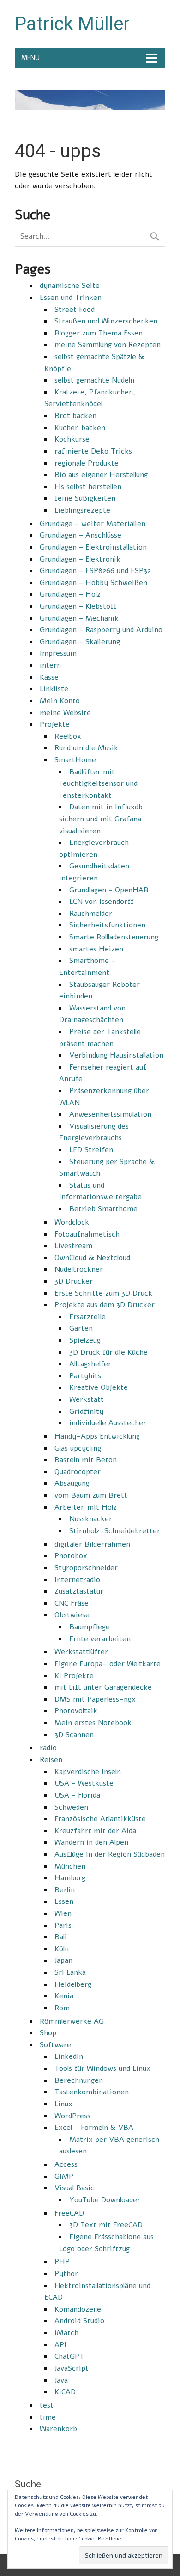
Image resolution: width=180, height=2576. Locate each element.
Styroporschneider (86, 1568)
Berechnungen (79, 2080)
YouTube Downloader (105, 2200)
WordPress (72, 2116)
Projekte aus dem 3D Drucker (105, 1305)
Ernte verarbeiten (100, 1639)
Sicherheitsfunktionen (107, 925)
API (60, 2345)
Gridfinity (86, 1411)
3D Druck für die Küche (108, 1352)
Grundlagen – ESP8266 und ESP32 (95, 571)
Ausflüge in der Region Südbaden (110, 1854)
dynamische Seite (70, 286)
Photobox (71, 1556)
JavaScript (72, 2368)
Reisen (51, 1760)
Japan (63, 1960)
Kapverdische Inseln (88, 1772)
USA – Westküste (84, 1783)
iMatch (66, 2333)
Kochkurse (72, 439)
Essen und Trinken (71, 298)
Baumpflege (90, 1627)
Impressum (58, 653)
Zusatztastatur (79, 1591)
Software (55, 2045)
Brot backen (75, 416)
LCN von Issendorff (102, 902)
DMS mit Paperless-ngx (95, 1699)
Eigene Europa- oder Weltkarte (108, 1664)
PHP (62, 2262)
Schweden (71, 1807)
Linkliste (54, 689)
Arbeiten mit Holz (86, 1507)
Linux (63, 2104)
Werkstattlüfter (81, 1652)
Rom (62, 2008)
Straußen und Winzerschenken (106, 321)
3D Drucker (74, 1281)
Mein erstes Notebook (93, 1723)
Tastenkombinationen (92, 2092)
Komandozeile (78, 2309)
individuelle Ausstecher (108, 1423)
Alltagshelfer (90, 1364)
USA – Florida (77, 1795)
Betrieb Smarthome (103, 1209)
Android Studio (79, 2321)
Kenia (64, 1996)
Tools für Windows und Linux (102, 2068)
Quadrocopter (78, 1472)
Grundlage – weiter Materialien (93, 524)
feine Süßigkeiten (85, 498)
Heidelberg (73, 1984)
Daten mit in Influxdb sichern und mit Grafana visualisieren (101, 819)
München (70, 1866)
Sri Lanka (70, 1972)
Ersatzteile (87, 1317)
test (47, 2405)
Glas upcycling (78, 1448)
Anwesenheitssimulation (110, 1114)
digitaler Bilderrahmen (92, 1544)
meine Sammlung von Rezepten (108, 345)
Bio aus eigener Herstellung (101, 475)
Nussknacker (91, 1519)
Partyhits (85, 1376)
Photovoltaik (76, 1711)
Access (66, 2164)
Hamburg (70, 1878)
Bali (61, 1937)
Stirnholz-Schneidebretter (115, 1531)
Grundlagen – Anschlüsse (81, 535)
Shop (48, 2033)
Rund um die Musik (86, 748)
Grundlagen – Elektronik (80, 559)
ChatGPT (69, 2356)
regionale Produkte (87, 463)
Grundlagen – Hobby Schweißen (93, 583)
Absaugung (72, 1483)
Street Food (75, 310)
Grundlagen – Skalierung (80, 642)
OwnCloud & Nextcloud (92, 1258)
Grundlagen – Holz (70, 594)
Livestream (73, 1246)
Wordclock (72, 1222)
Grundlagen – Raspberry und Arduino (101, 630)
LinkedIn (69, 2056)
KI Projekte (74, 1676)
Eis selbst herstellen (88, 487)
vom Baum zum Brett (91, 1495)
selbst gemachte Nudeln (94, 380)
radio (48, 1748)
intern (50, 665)
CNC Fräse (72, 1603)
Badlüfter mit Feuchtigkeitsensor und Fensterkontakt (98, 784)
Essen (64, 1901)
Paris (63, 1925)
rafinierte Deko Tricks (93, 451)
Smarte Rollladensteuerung (114, 937)
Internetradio (77, 1580)
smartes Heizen (96, 949)
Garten (81, 1328)
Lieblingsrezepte (82, 510)
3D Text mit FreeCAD (106, 2225)
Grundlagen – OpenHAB (109, 890)
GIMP (64, 2176)
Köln (62, 1949)
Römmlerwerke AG (72, 2021)
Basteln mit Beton (86, 1460)
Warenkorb (58, 2429)
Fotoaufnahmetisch (87, 1234)
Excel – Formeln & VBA (94, 2128)
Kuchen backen (80, 428)
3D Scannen (74, 1735)
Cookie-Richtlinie (100, 2539)
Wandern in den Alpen (91, 1842)
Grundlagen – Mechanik (79, 618)
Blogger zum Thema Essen (99, 333)
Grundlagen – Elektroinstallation (93, 547)
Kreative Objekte (99, 1387)
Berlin (65, 1890)
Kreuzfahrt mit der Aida (95, 1831)
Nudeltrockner (79, 1269)
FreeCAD (69, 2213)
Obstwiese (72, 1615)
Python (67, 2274)
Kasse (49, 677)
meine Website (65, 713)
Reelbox (68, 736)
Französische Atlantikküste (100, 1819)
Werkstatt (87, 1399)
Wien (63, 1913)
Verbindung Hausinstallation (116, 1055)
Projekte (55, 724)
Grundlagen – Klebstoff (78, 606)
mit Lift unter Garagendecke (103, 1687)
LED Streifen (91, 1150)
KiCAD (65, 2392)
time (48, 2417)
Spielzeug (85, 1340)
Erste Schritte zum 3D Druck (103, 1293)
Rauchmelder (91, 914)
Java (61, 2380)
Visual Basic (74, 2188)
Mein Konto (60, 701)
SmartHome (75, 760)
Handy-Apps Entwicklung (97, 1436)
